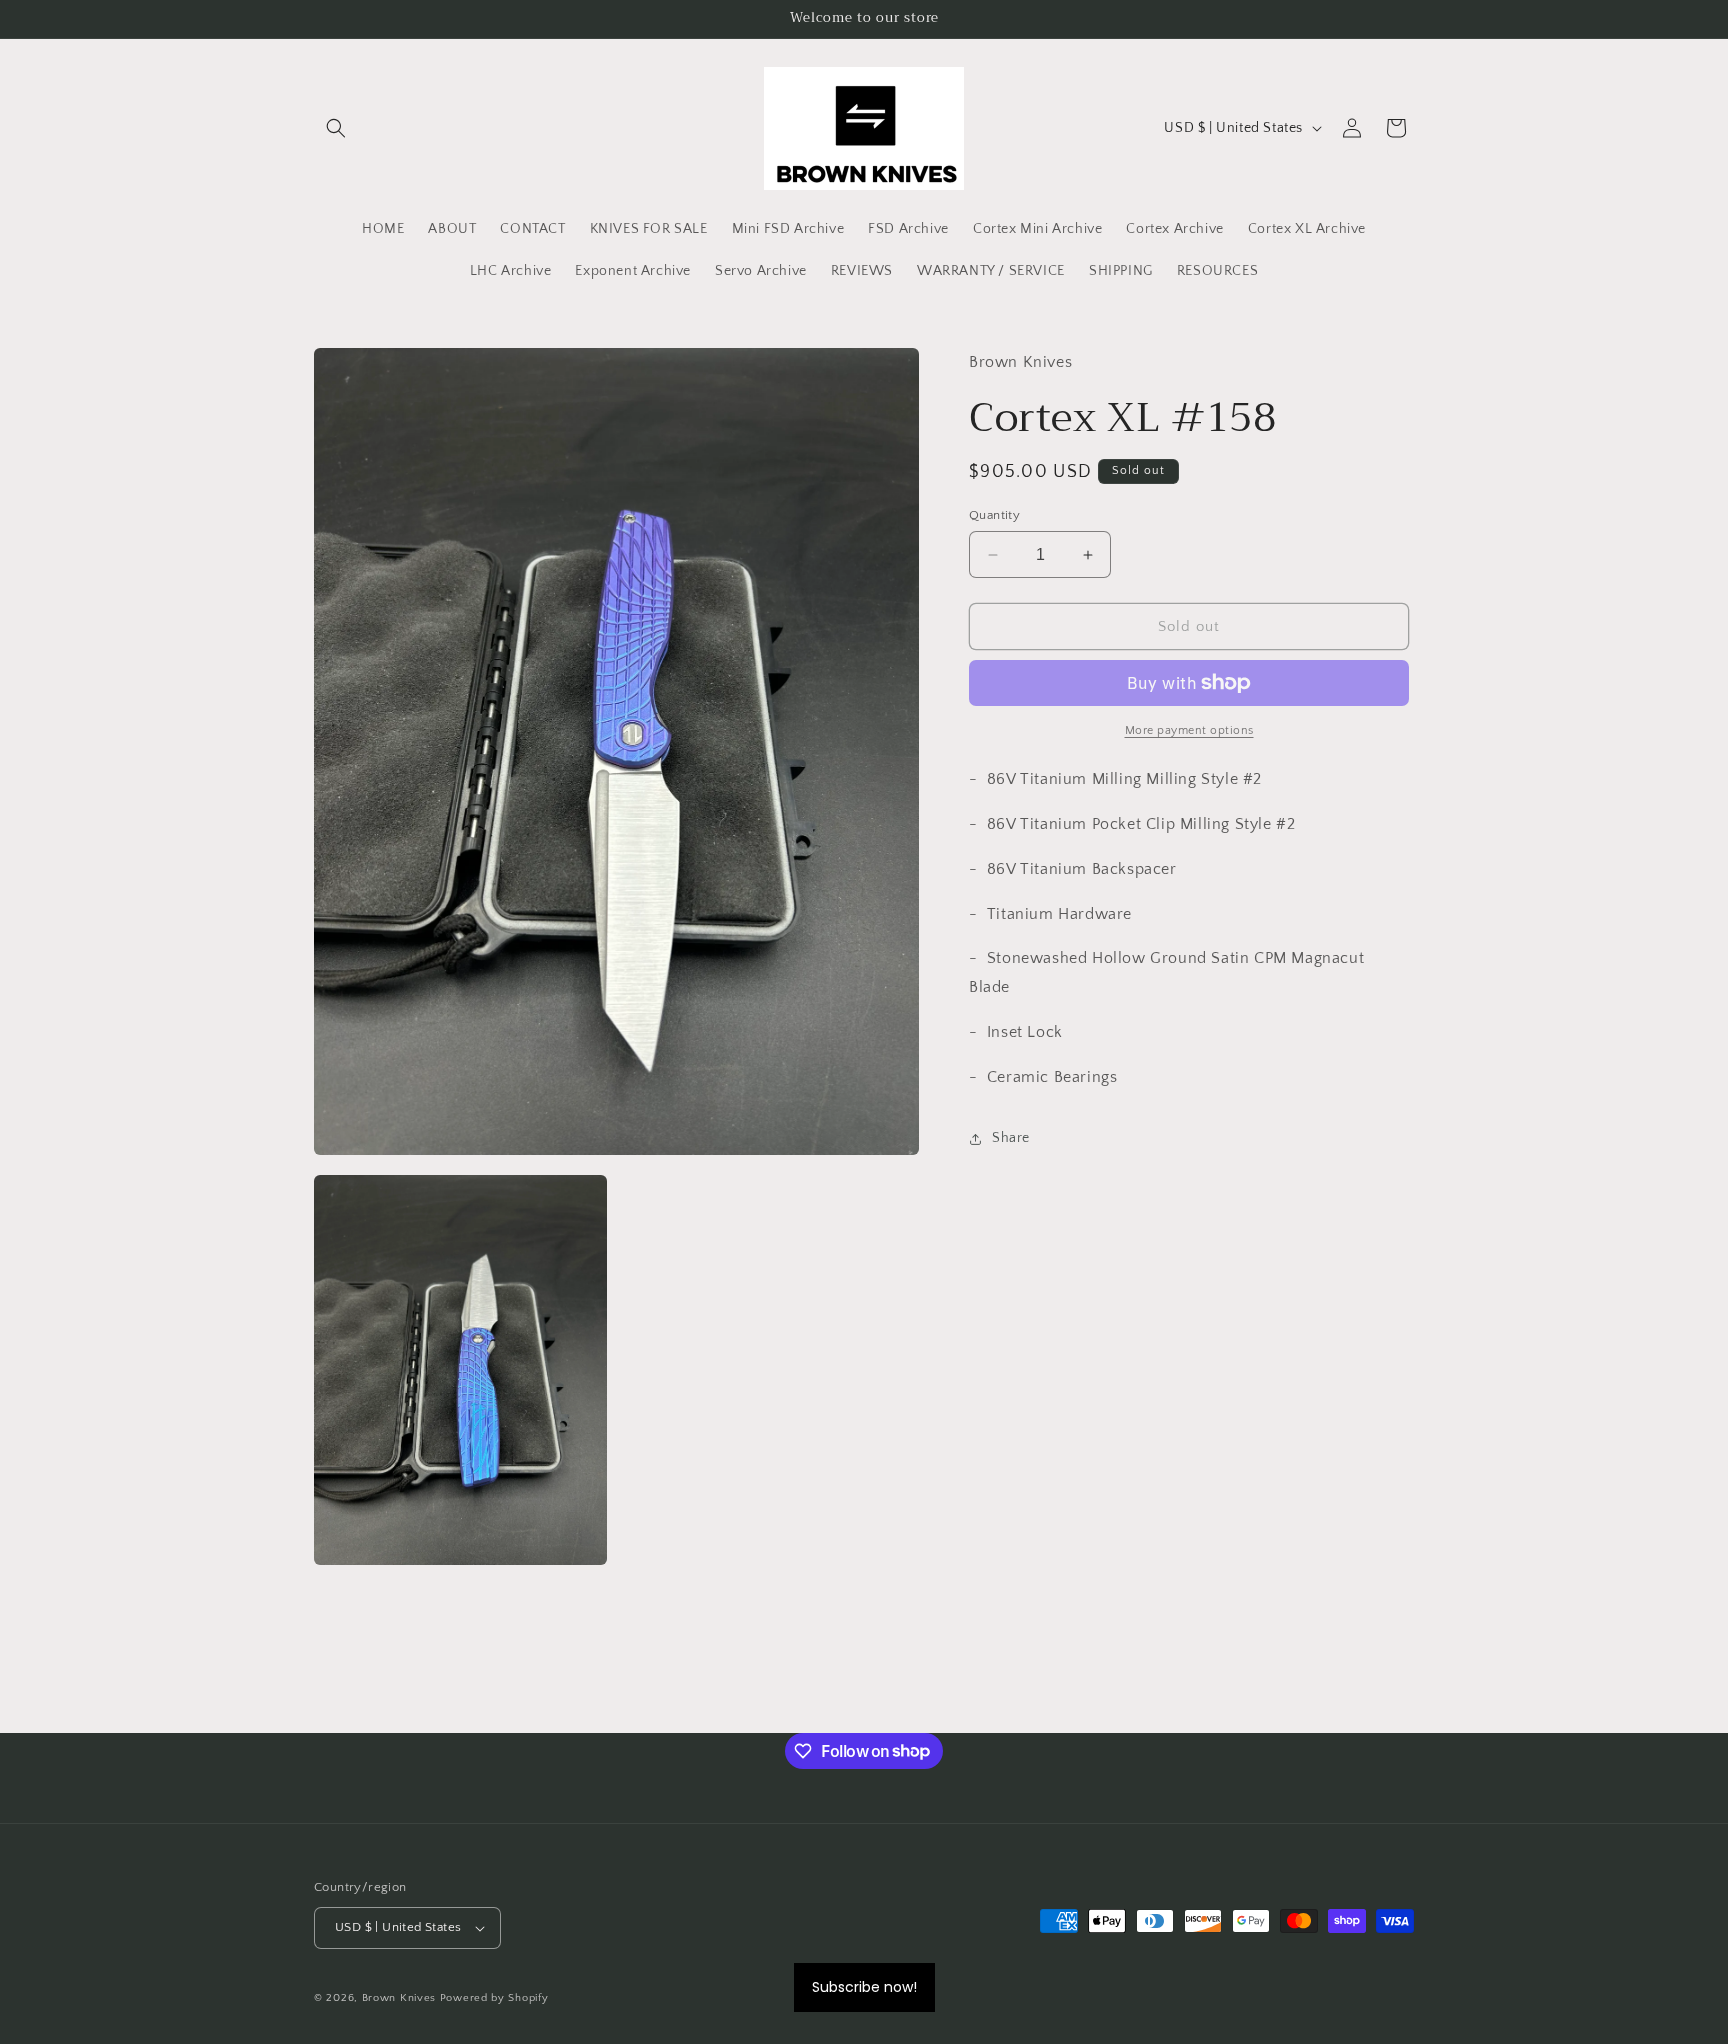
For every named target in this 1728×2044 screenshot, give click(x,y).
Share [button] (1011, 1138)
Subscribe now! (864, 1987)
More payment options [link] (1189, 730)
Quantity (994, 515)
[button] (336, 128)
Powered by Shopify (494, 1998)
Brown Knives (399, 1998)
